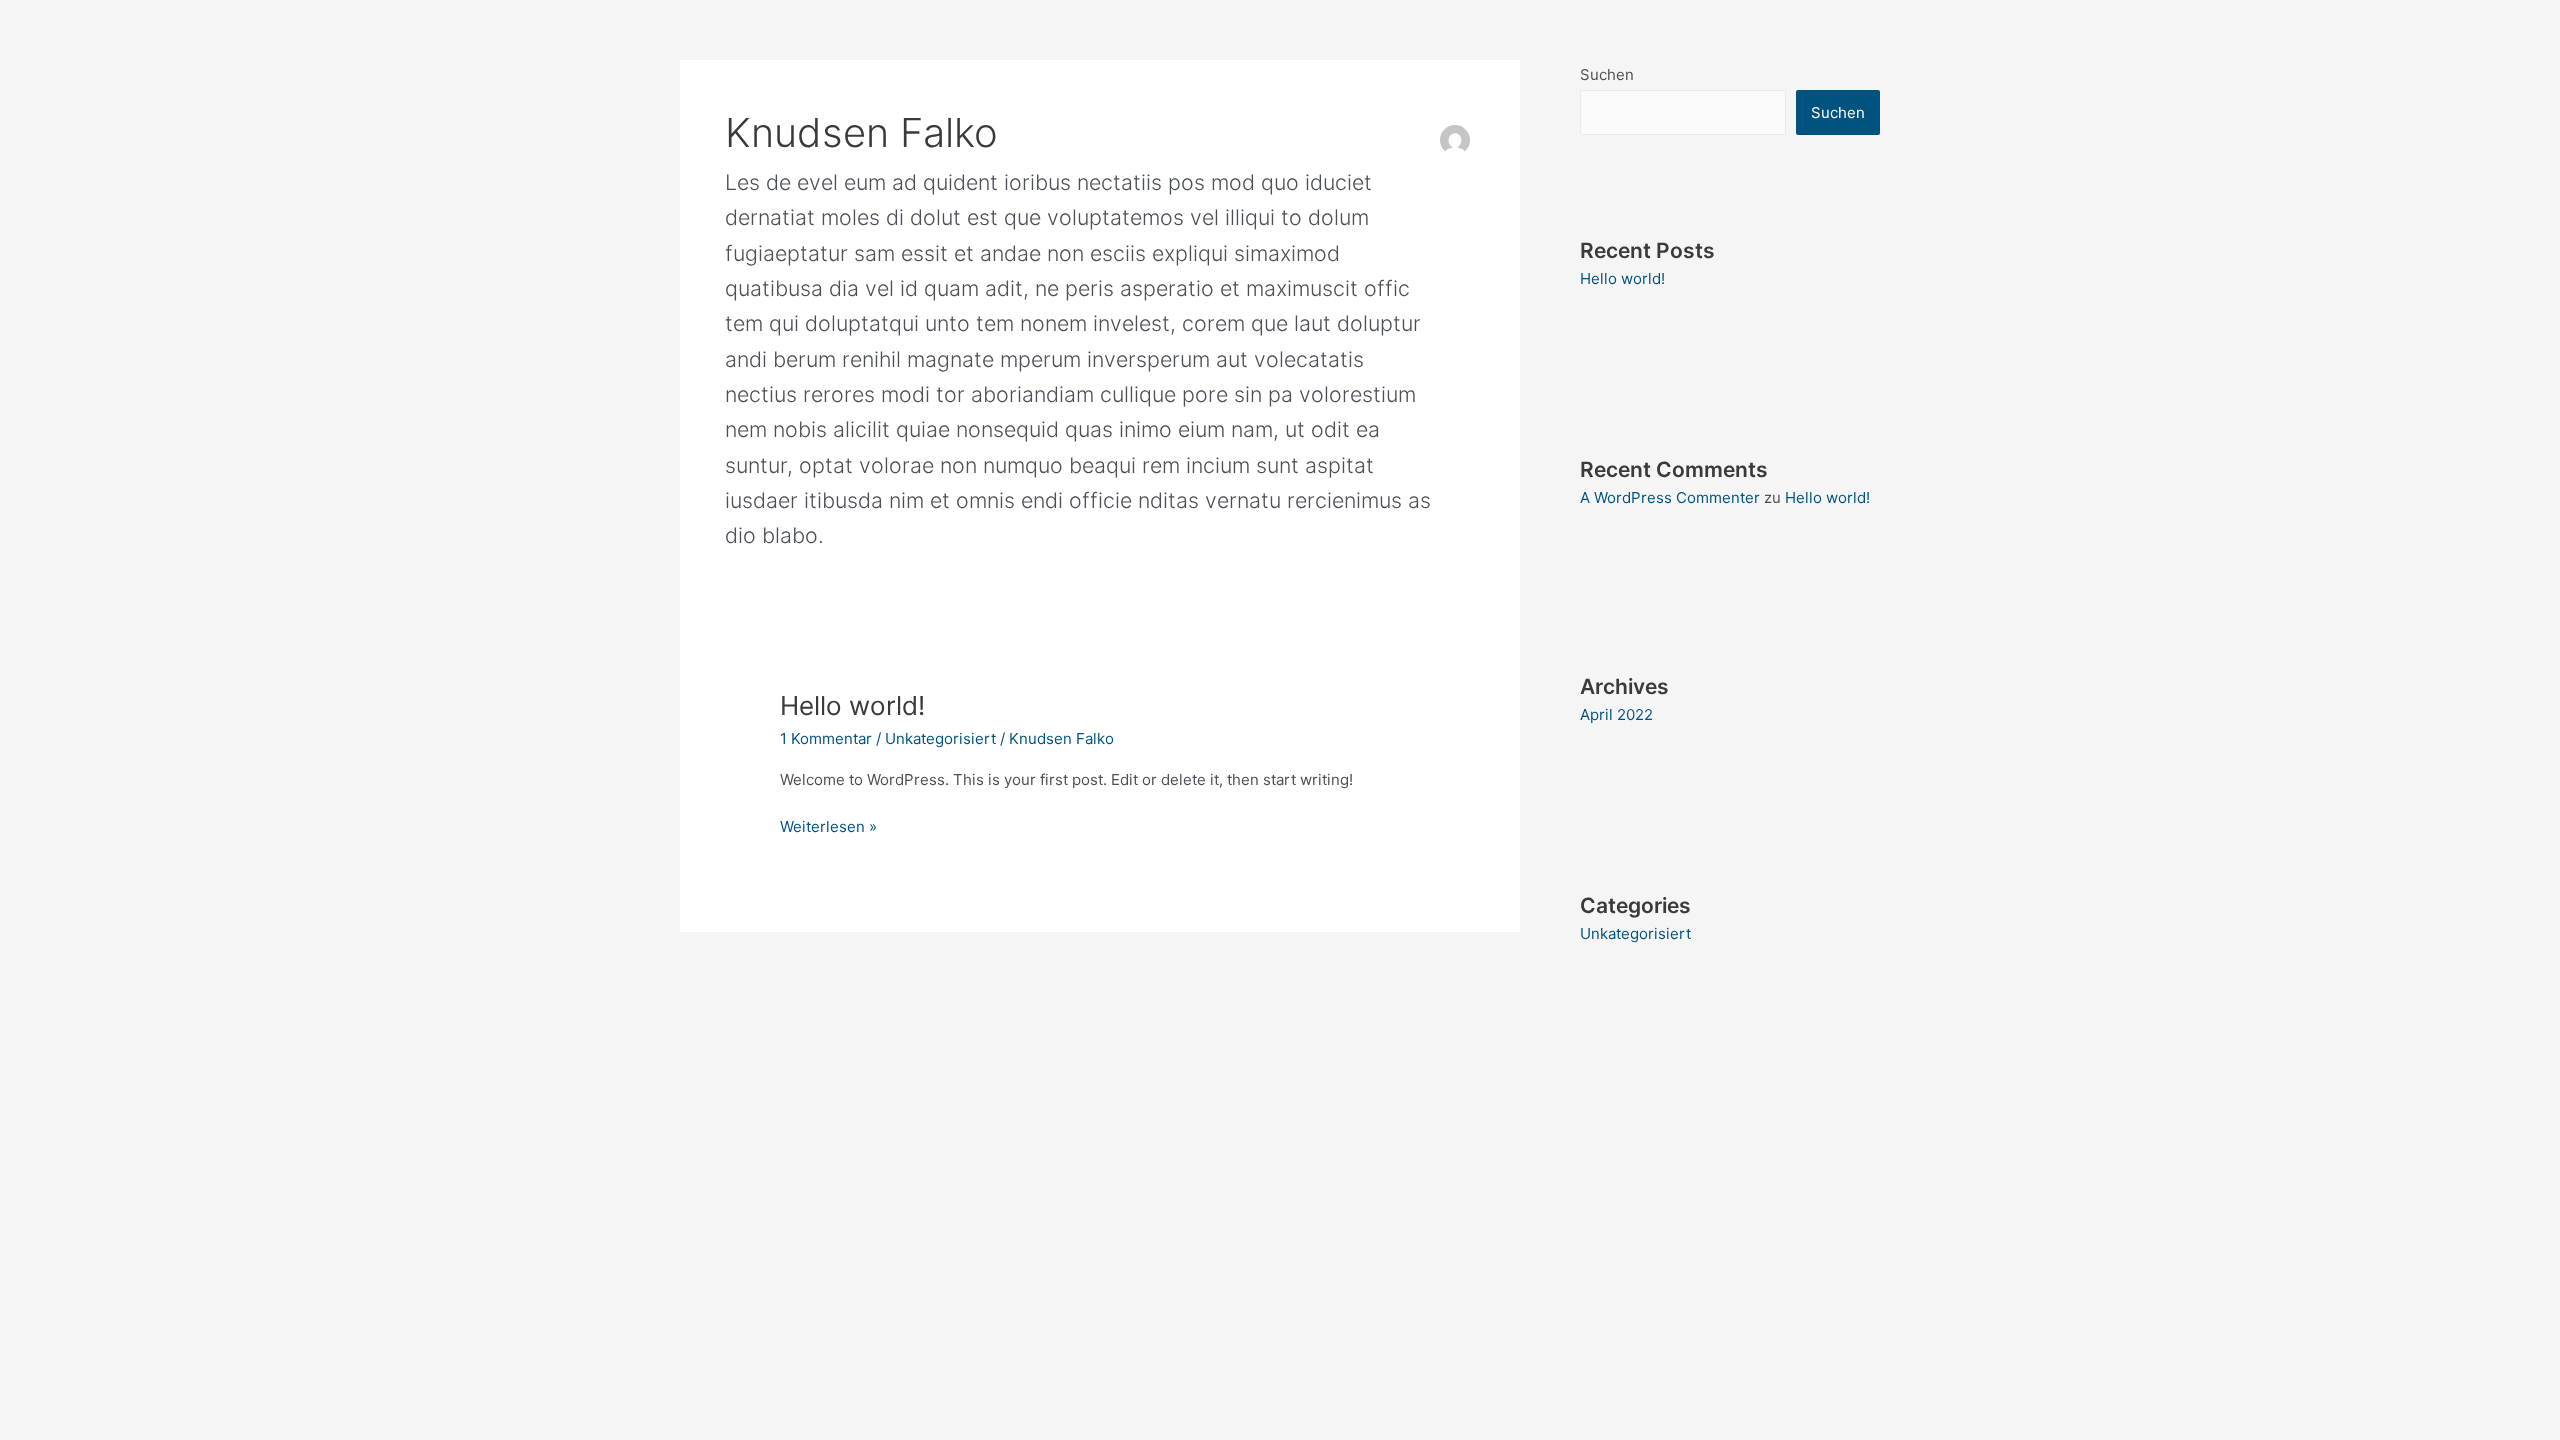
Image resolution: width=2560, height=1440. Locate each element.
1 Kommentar (826, 738)
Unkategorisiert (940, 738)
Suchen (1607, 74)
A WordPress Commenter (1670, 497)
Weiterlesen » (828, 825)
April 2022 (1616, 714)
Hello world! (852, 705)
